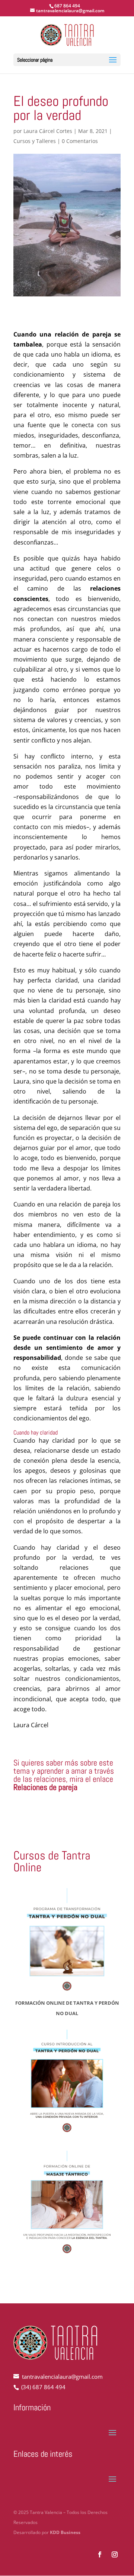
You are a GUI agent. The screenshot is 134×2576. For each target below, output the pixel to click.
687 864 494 (67, 6)
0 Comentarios (80, 141)
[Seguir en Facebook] (100, 2554)
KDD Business (65, 2532)
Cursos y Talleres (35, 141)
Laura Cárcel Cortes (48, 131)
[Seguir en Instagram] (115, 2554)
